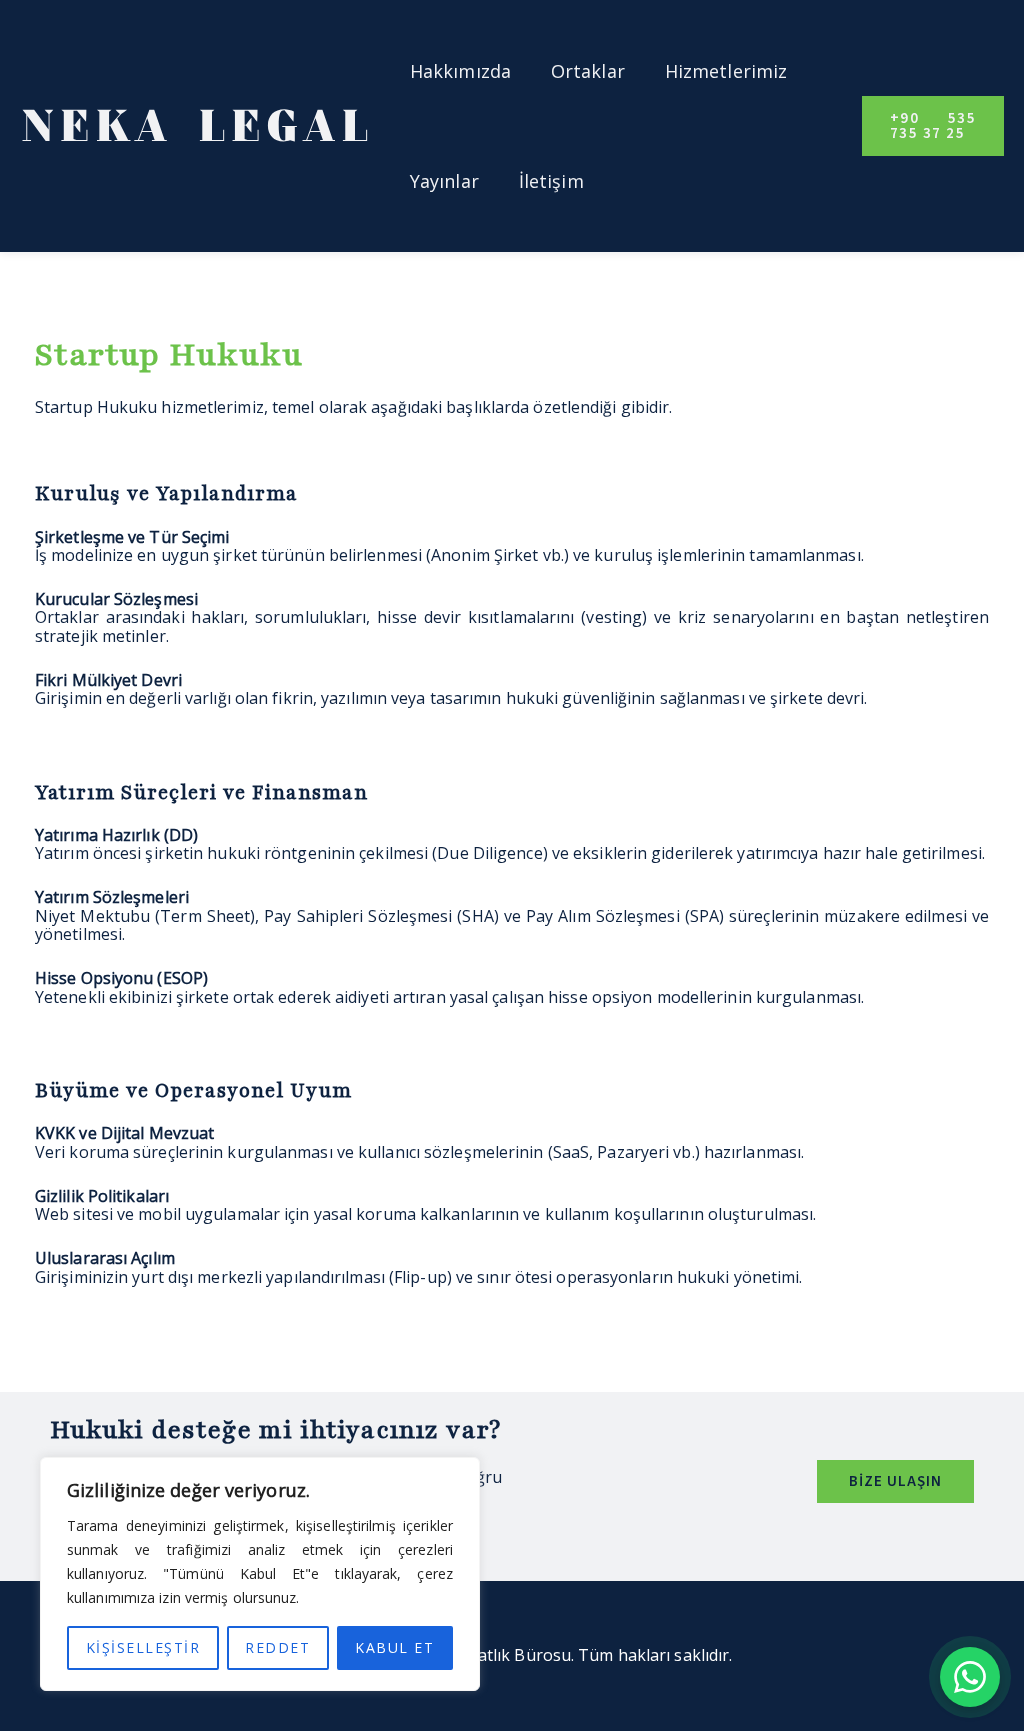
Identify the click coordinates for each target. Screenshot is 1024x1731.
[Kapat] (459, 1474)
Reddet (277, 1647)
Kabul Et (394, 1647)
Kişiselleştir (143, 1647)
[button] (933, 126)
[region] (260, 1574)
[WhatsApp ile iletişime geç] (970, 1677)
